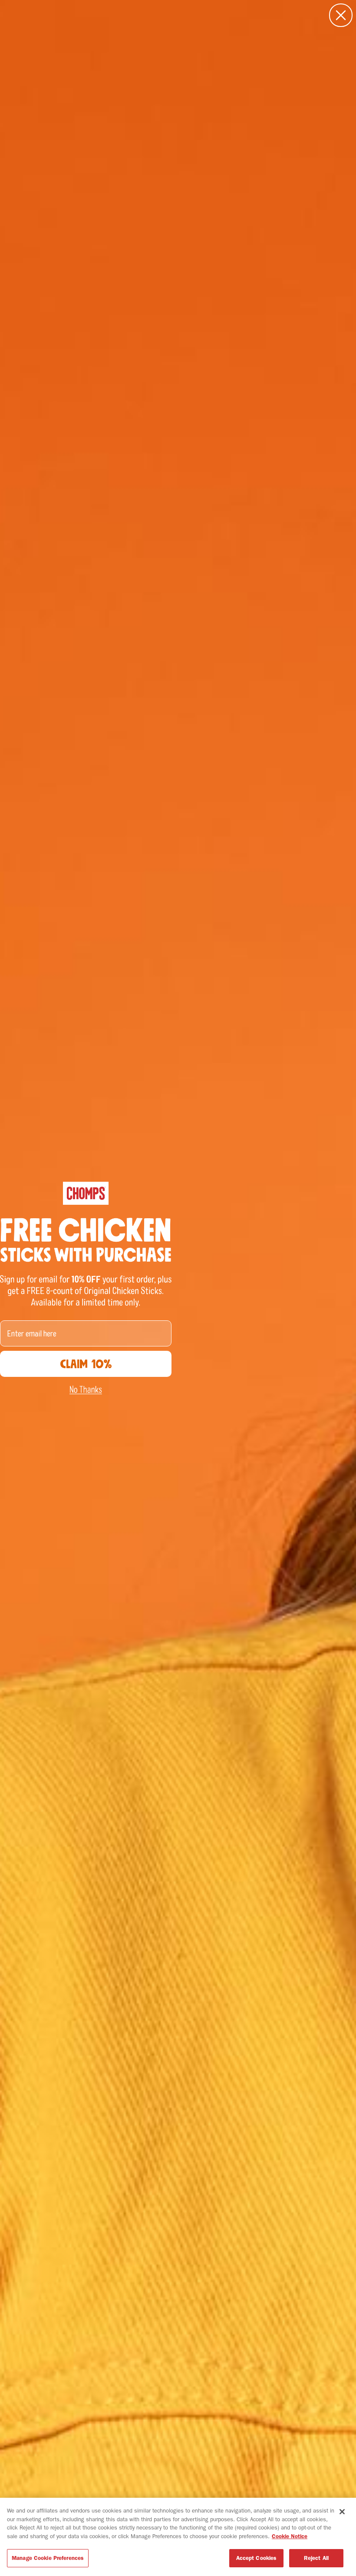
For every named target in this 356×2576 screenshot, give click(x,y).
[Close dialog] (341, 15)
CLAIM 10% (86, 1364)
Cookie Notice (290, 2536)
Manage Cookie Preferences (48, 2558)
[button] (86, 1390)
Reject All (316, 2558)
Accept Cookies (257, 2558)
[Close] (342, 2512)
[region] (178, 2537)
